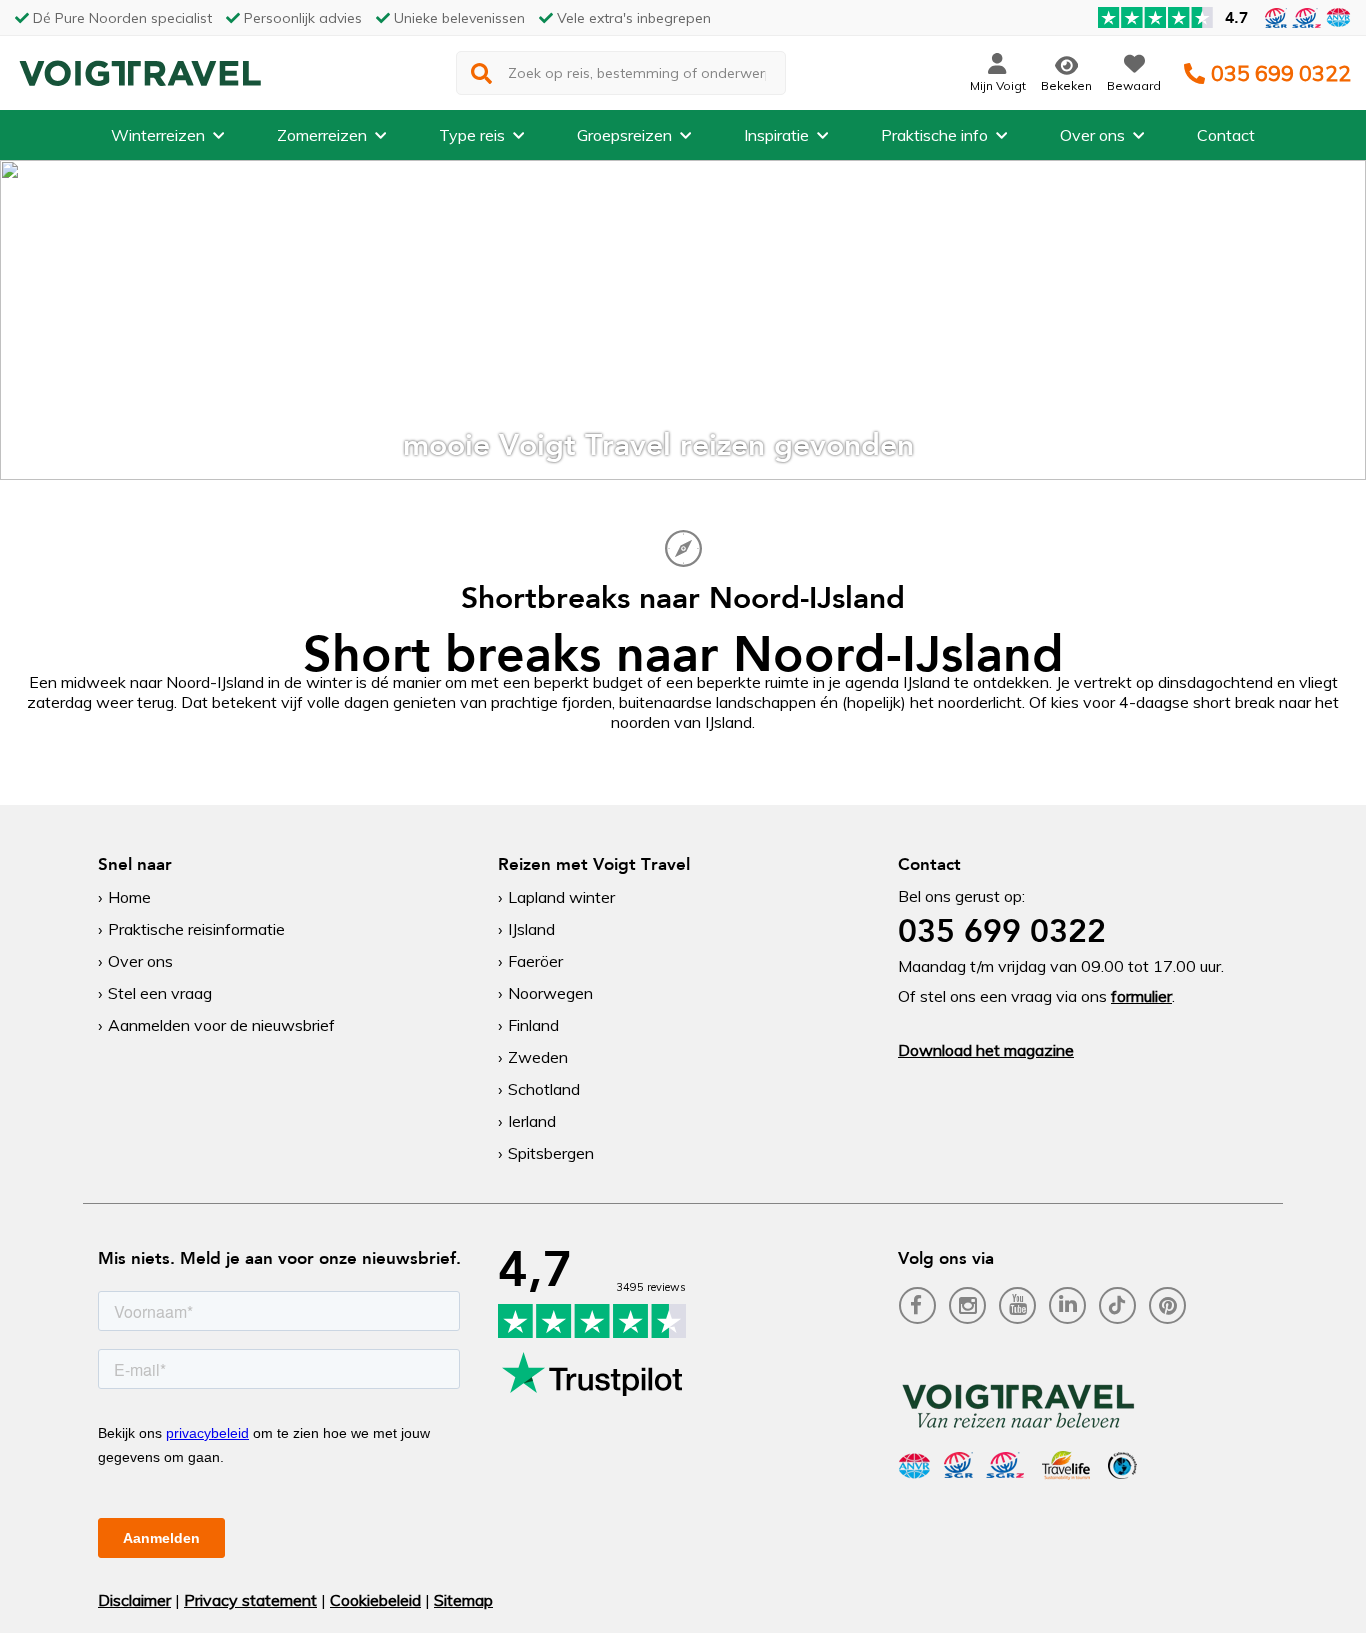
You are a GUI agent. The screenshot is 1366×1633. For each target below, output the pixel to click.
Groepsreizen (624, 135)
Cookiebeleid (375, 1600)
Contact (1226, 135)
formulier (1141, 996)
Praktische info (934, 135)
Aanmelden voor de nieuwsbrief (221, 1025)
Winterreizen (158, 135)
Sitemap (463, 1600)
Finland (533, 1025)
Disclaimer (134, 1600)
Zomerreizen (322, 135)
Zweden (538, 1057)
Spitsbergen (551, 1153)
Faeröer (535, 961)
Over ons (1092, 135)
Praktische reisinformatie (196, 929)
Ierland (532, 1121)
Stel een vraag (160, 993)
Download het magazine (986, 1050)
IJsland (531, 929)
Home (129, 897)
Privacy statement (250, 1600)
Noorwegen (550, 993)
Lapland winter (561, 897)
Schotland (544, 1089)
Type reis (472, 135)
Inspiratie (776, 135)
